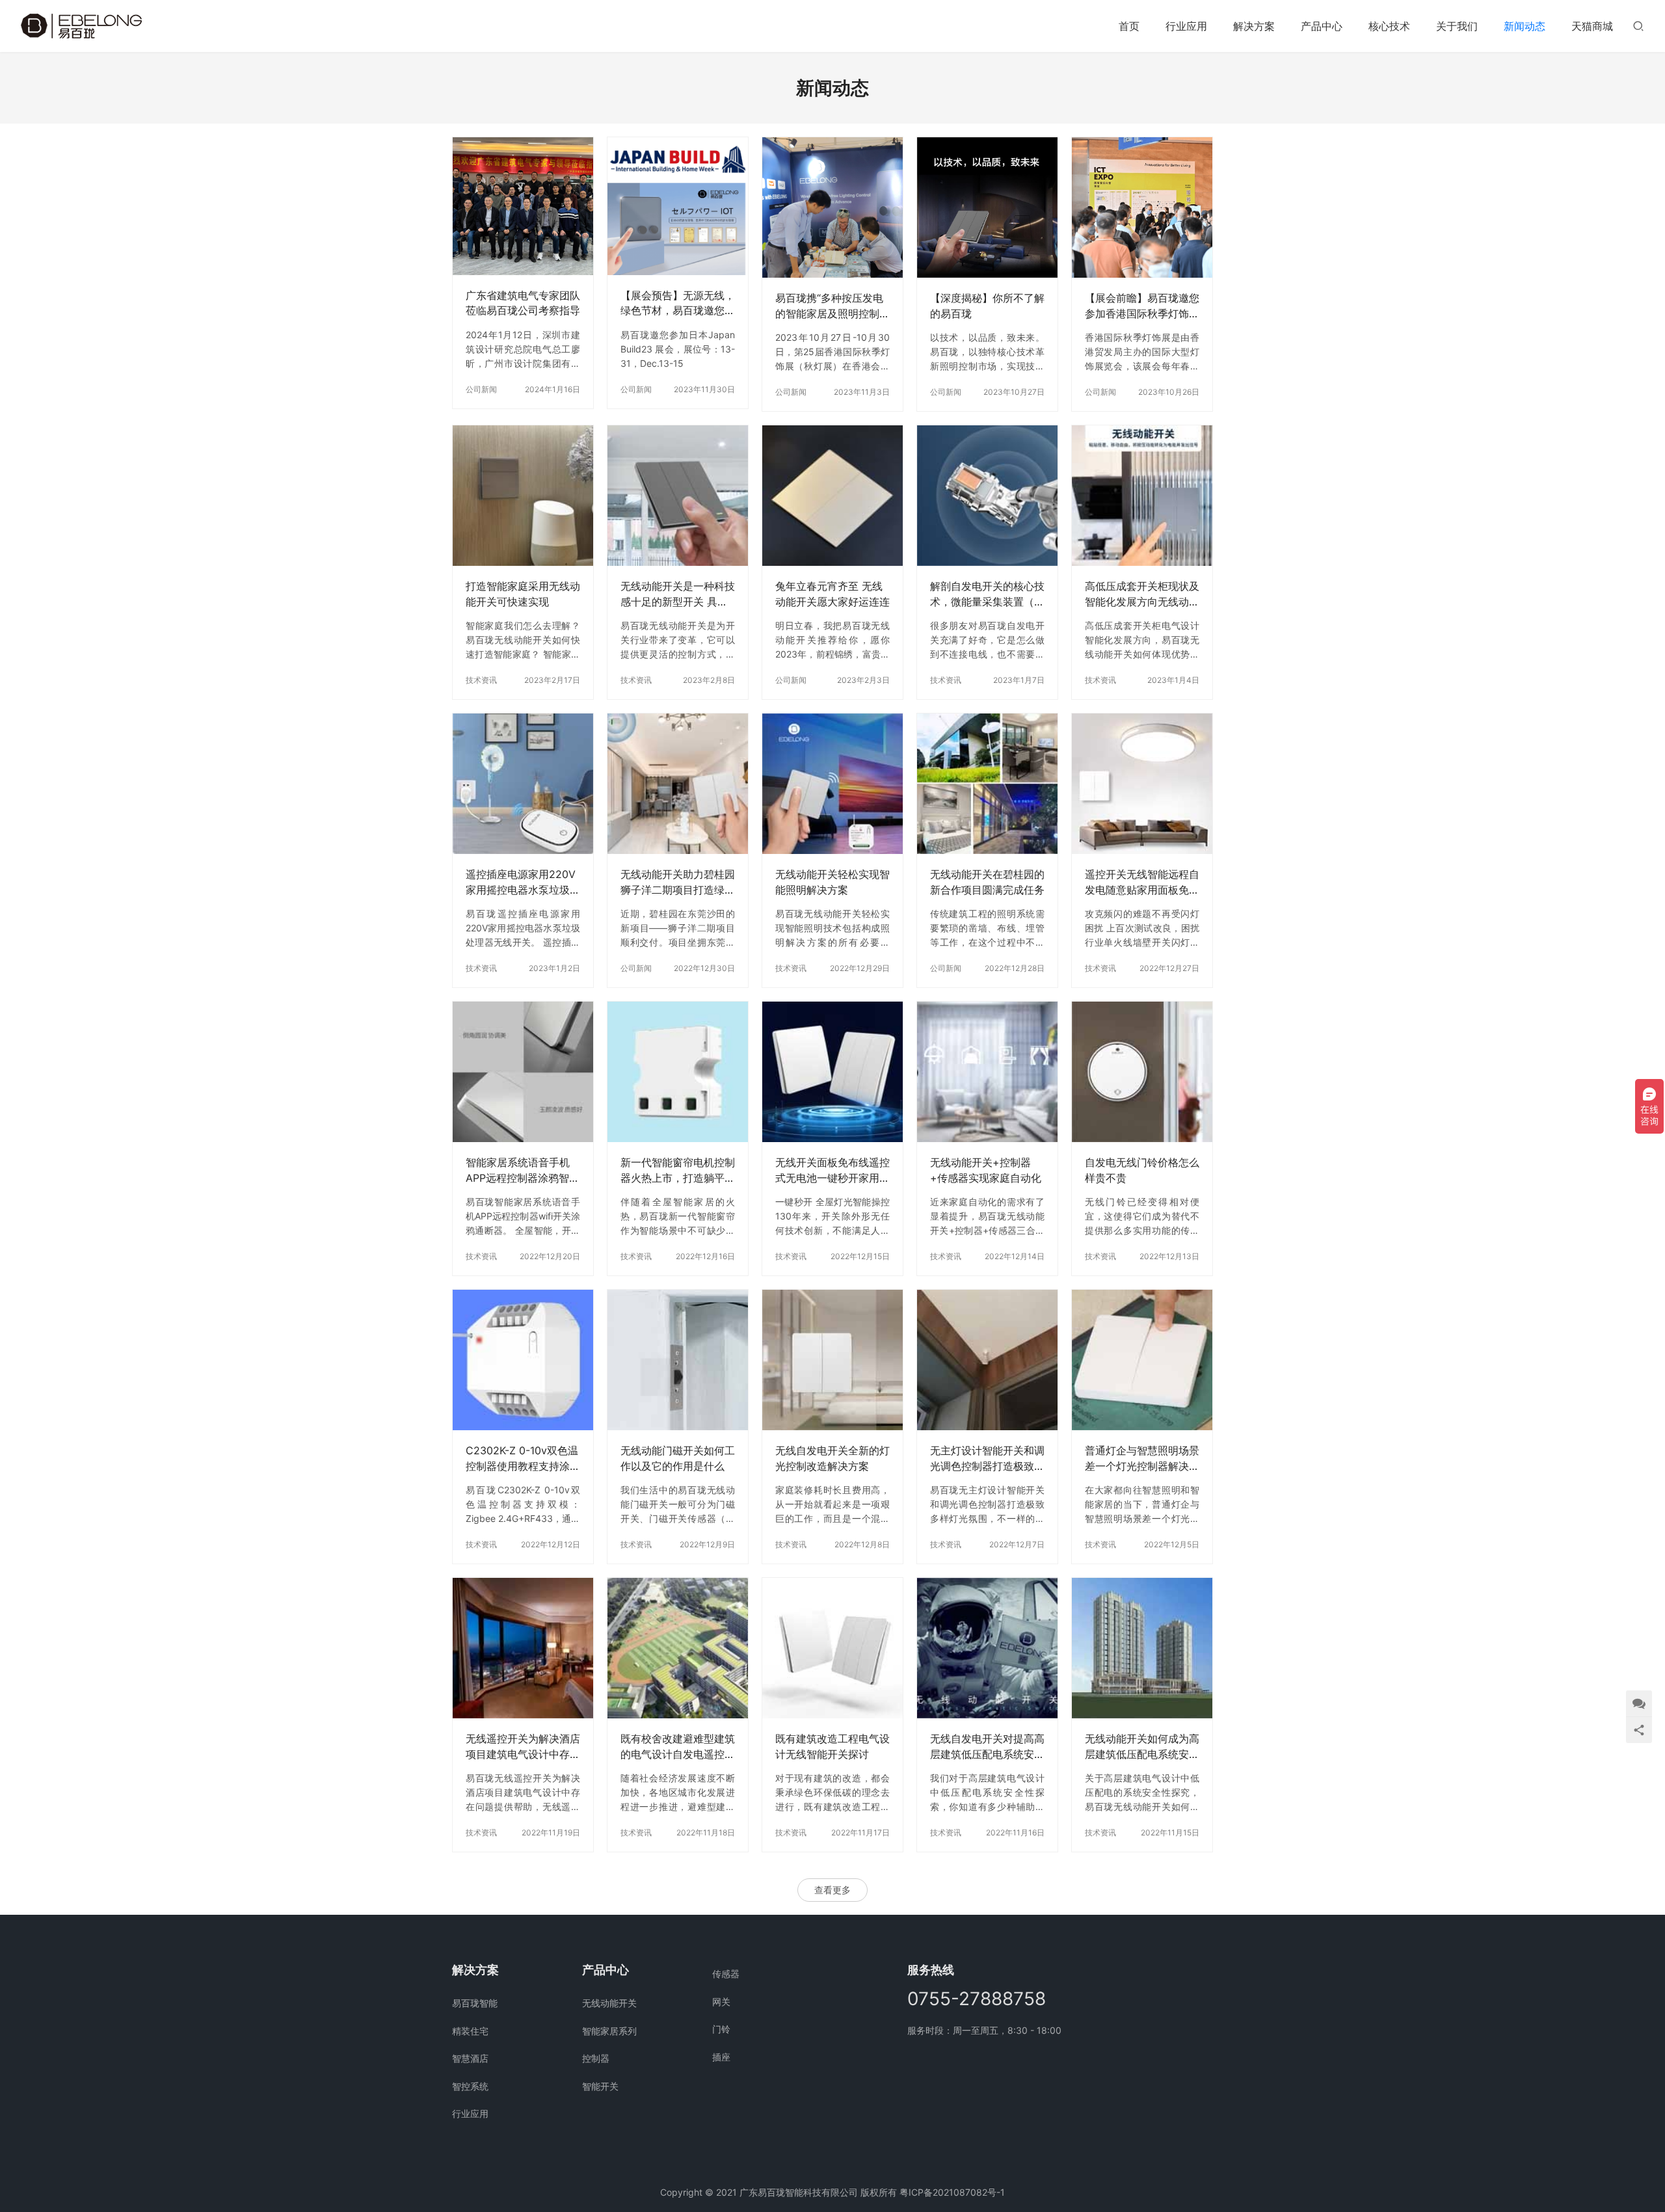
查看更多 (832, 1890)
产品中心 (1322, 26)
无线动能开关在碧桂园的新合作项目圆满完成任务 (987, 882)
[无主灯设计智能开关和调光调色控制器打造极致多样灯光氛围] (987, 1360)
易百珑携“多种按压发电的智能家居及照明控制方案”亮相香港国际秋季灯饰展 (832, 306)
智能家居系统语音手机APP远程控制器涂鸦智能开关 (523, 1170)
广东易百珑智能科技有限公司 (799, 2192)
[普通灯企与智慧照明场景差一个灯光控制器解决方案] (1142, 1360)
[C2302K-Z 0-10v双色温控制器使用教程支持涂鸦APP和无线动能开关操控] (523, 1360)
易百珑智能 (475, 2003)
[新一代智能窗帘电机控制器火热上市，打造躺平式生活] (678, 1072)
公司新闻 (481, 389)
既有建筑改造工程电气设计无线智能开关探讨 (832, 1746)
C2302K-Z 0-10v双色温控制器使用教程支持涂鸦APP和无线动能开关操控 (523, 1459)
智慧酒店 (470, 2058)
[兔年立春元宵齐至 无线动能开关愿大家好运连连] (832, 496)
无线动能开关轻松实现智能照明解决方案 (832, 882)
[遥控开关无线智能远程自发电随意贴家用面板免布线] (1142, 784)
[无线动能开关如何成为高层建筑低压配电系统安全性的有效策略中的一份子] (1142, 1648)
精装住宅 (470, 2031)
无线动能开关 (609, 2003)
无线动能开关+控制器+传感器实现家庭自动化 (986, 1170)
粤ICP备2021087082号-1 (952, 2192)
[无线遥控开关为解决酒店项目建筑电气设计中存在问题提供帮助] (523, 1648)
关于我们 (1457, 26)
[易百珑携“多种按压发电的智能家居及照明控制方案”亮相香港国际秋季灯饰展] (832, 207)
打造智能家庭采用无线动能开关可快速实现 (523, 593)
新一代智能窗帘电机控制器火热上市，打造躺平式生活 (678, 1170)
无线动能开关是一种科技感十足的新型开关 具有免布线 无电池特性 (678, 594)
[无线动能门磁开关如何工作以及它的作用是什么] (678, 1360)
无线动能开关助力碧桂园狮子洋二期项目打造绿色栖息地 (678, 882)
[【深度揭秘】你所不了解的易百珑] (987, 207)
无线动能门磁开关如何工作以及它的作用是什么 (678, 1458)
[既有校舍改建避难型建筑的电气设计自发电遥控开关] (678, 1648)
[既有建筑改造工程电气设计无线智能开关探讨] (832, 1648)
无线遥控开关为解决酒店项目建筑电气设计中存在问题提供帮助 (523, 1747)
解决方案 (1254, 26)
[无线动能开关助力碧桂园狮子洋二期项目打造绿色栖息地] (678, 784)
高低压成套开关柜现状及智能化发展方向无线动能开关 (1142, 594)
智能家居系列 (609, 2031)
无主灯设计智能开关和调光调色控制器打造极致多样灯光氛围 (987, 1459)
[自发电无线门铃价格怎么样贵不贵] (1142, 1072)
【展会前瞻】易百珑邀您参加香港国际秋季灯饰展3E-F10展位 (1142, 306)
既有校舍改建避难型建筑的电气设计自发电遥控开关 (678, 1747)
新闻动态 (1525, 26)
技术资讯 (481, 680)
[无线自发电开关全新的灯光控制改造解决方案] (832, 1360)
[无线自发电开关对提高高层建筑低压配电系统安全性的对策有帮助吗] (987, 1648)
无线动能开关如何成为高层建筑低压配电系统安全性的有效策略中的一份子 (1142, 1747)
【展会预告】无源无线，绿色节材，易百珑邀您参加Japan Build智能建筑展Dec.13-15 (678, 303)
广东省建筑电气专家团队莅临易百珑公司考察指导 (523, 303)
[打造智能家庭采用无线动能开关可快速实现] (523, 496)
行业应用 (1186, 26)
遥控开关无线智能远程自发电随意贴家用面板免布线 (1142, 882)
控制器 (596, 2058)
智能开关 (600, 2086)
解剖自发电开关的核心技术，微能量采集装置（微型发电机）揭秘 (987, 594)
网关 (721, 2002)
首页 (1129, 26)
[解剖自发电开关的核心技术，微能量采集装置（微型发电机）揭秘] (987, 496)
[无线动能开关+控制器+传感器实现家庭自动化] (987, 1072)
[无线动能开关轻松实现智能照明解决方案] (832, 784)
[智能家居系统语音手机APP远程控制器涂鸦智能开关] (523, 1072)
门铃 (721, 2029)
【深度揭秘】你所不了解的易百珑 (987, 305)
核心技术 (1389, 26)
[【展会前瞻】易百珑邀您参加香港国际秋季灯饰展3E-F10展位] (1142, 207)
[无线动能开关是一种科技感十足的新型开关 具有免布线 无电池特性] (678, 496)
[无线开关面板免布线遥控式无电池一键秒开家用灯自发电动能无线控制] (832, 1072)
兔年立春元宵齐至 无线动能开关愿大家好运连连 (832, 593)
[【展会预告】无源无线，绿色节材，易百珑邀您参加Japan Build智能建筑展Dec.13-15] (678, 206)
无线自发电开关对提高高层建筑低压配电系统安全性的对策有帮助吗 (987, 1747)
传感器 (726, 1974)
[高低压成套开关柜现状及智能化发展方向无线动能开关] (1142, 496)
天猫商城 (1592, 26)
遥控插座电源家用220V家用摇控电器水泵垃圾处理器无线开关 (523, 882)
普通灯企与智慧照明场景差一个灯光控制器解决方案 (1142, 1459)
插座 (721, 2057)
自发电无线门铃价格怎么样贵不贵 (1142, 1170)
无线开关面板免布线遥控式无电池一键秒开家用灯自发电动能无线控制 (832, 1170)
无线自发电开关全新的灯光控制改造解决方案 (832, 1458)
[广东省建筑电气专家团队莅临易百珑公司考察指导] (523, 206)
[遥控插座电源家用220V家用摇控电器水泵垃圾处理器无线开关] (523, 784)
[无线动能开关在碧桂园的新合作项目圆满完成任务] (987, 784)
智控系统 (470, 2086)
